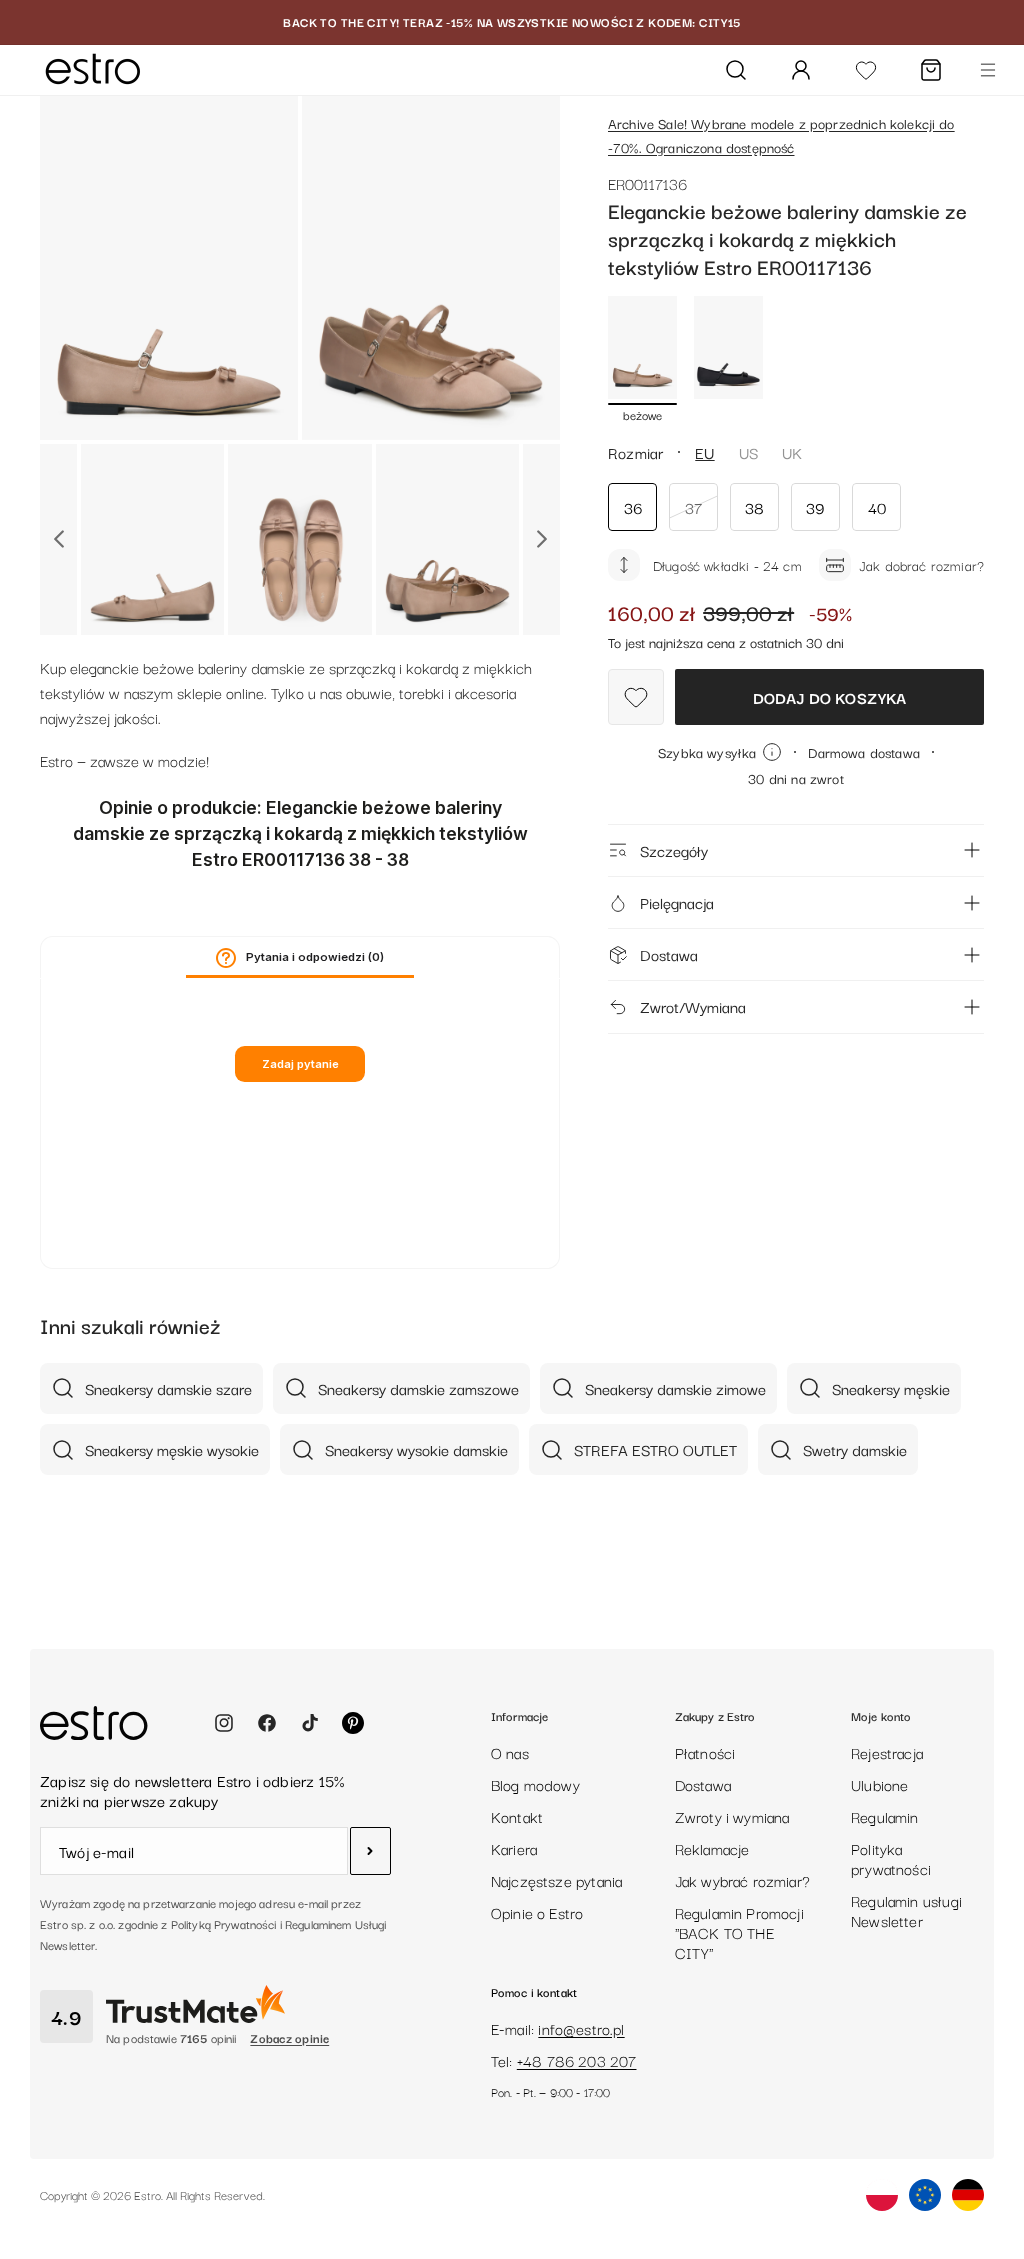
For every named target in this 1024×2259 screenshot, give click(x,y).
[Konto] (801, 70)
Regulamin (885, 1816)
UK (792, 452)
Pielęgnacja (677, 902)
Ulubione (879, 1784)
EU (704, 452)
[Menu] (988, 70)
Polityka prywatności (891, 1858)
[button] (226, 958)
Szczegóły (674, 850)
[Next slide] (541, 539)
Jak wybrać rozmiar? (742, 1880)
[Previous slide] (58, 539)
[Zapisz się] (370, 1851)
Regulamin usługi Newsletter (906, 1910)
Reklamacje (712, 1848)
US (748, 452)
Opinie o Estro (537, 1912)
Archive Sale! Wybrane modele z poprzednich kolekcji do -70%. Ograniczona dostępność (781, 135)
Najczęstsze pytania (556, 1880)
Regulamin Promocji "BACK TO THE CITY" (739, 1932)
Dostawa (669, 954)
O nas (510, 1752)
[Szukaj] (736, 70)
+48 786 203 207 (577, 2060)
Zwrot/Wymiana (693, 1006)
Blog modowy (535, 1784)
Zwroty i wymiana (732, 1816)
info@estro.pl (581, 2028)
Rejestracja (887, 1752)
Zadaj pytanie (300, 1064)
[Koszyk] (931, 70)
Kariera (514, 1848)
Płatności (705, 1752)
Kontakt (517, 1816)
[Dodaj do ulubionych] (636, 697)
